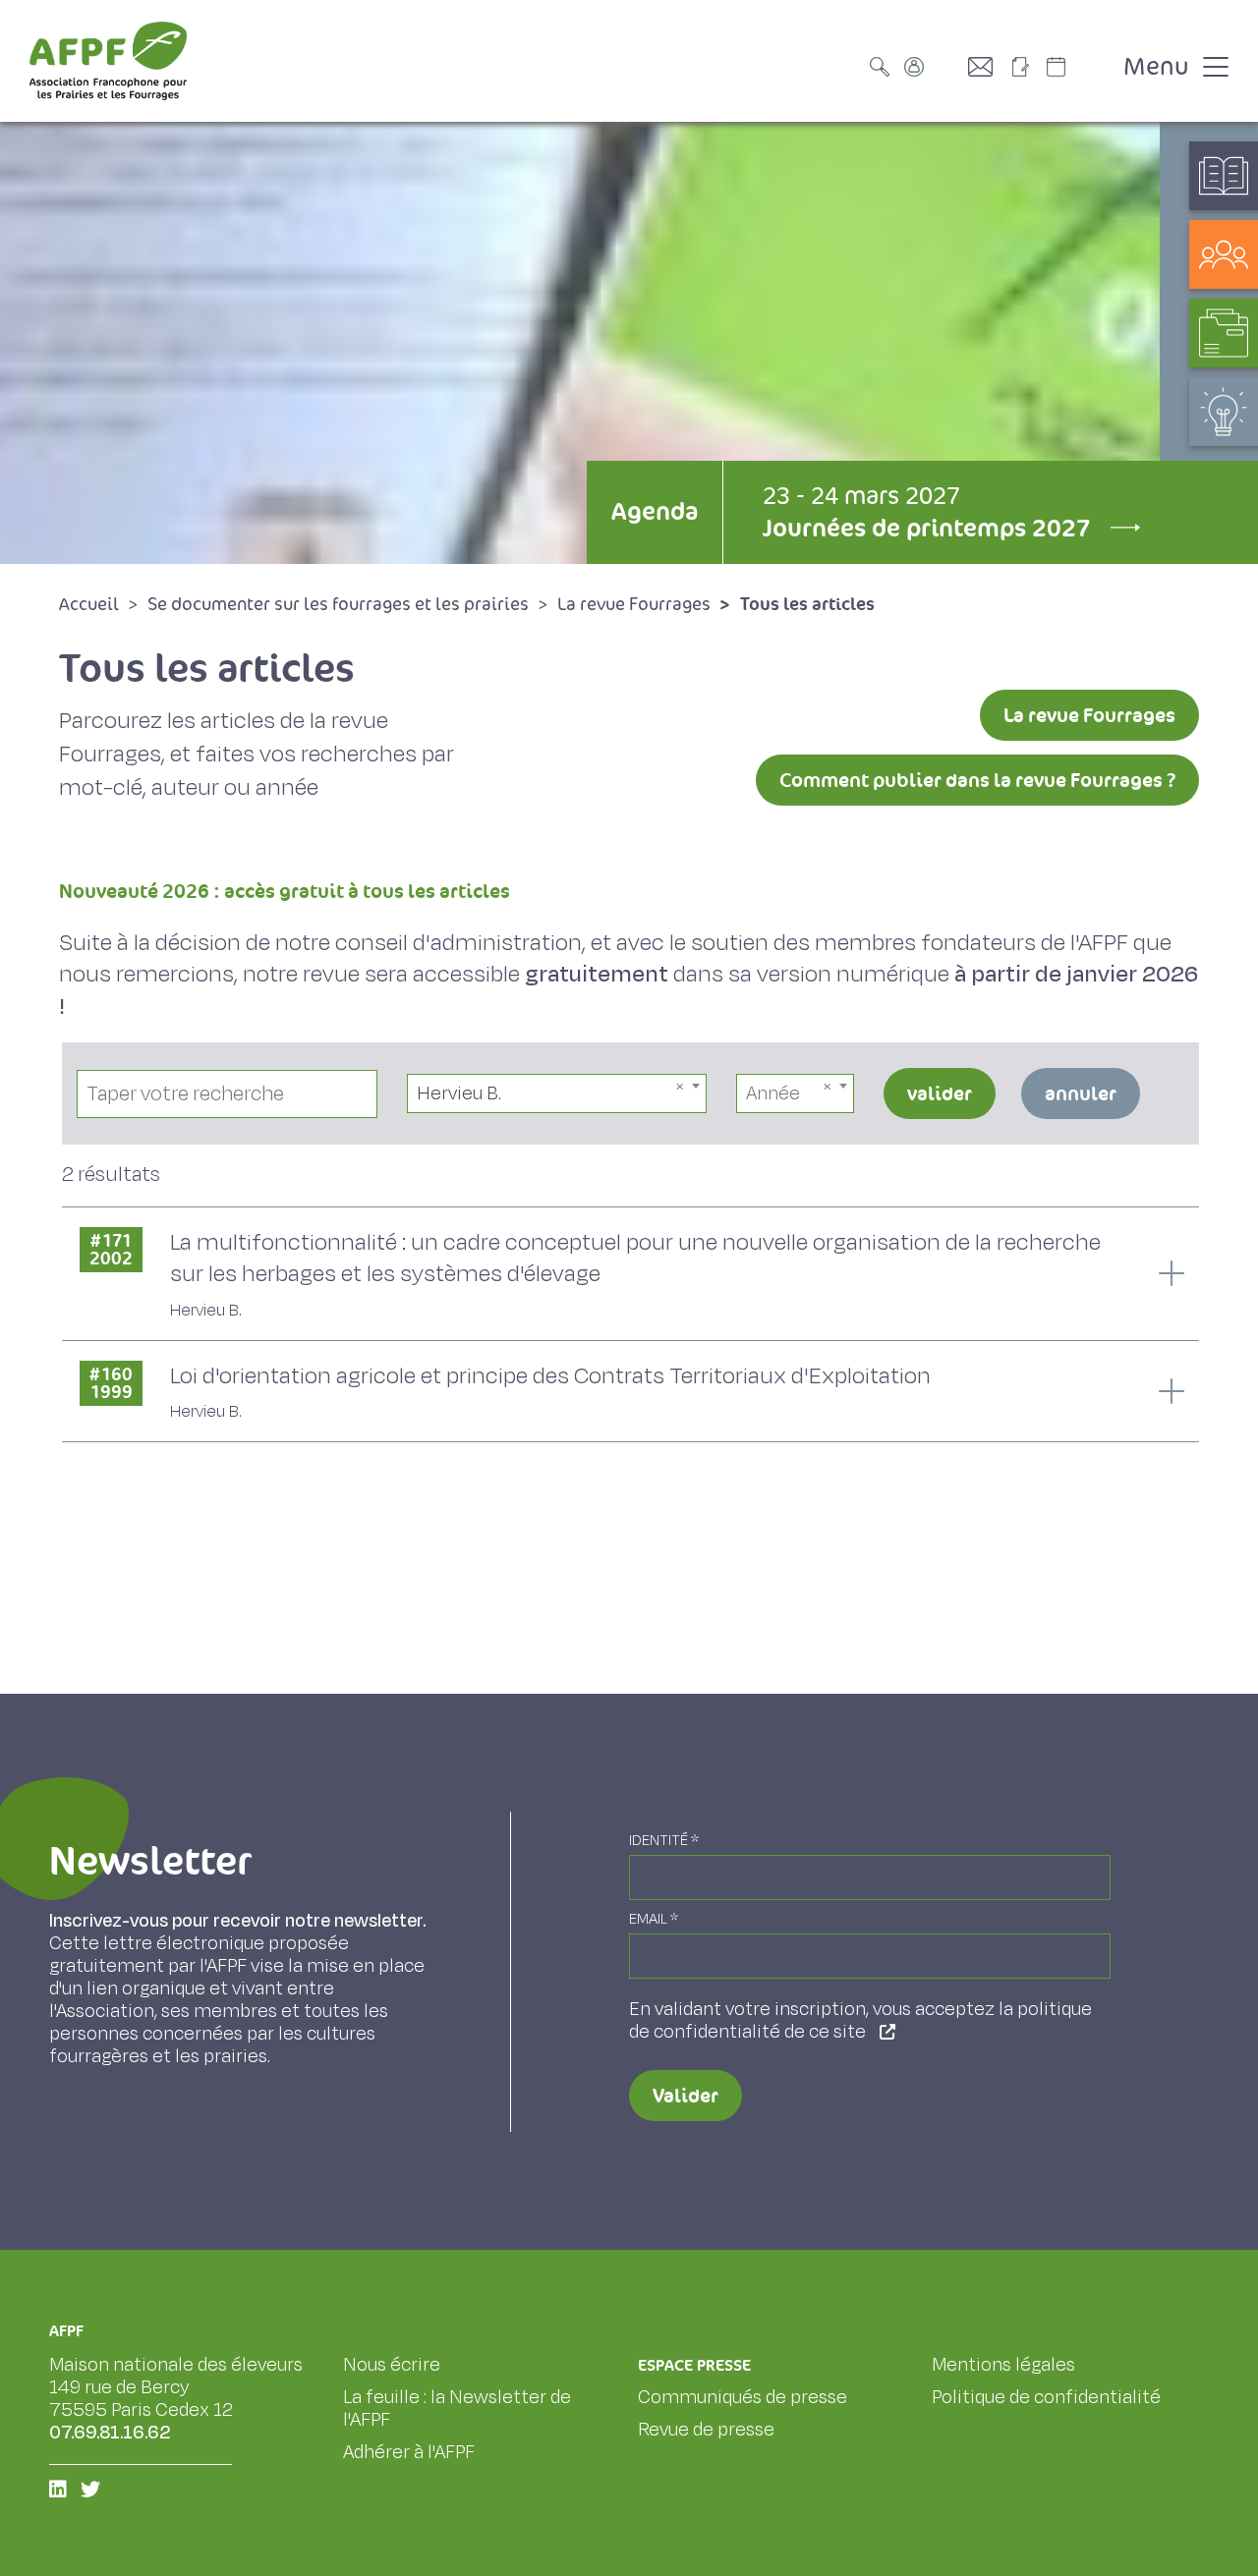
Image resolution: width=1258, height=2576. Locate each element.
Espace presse (694, 2365)
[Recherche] (885, 67)
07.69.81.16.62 (110, 2433)
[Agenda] (1076, 67)
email (654, 1919)
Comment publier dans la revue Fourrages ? (977, 780)
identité (664, 1841)
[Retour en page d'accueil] (108, 61)
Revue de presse (706, 2430)
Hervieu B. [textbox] (459, 1093)
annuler (1081, 1093)
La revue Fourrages (1089, 715)
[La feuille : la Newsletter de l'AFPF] (1027, 67)
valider (940, 1093)
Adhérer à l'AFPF (409, 2452)
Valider (686, 2096)
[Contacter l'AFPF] (988, 67)
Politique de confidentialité (1046, 2397)
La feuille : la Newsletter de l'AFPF (457, 2408)
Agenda (655, 511)
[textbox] (795, 1093)
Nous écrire (392, 2365)
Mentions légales (1003, 2365)
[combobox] (557, 1093)
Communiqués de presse (743, 2397)
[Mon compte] (934, 67)
